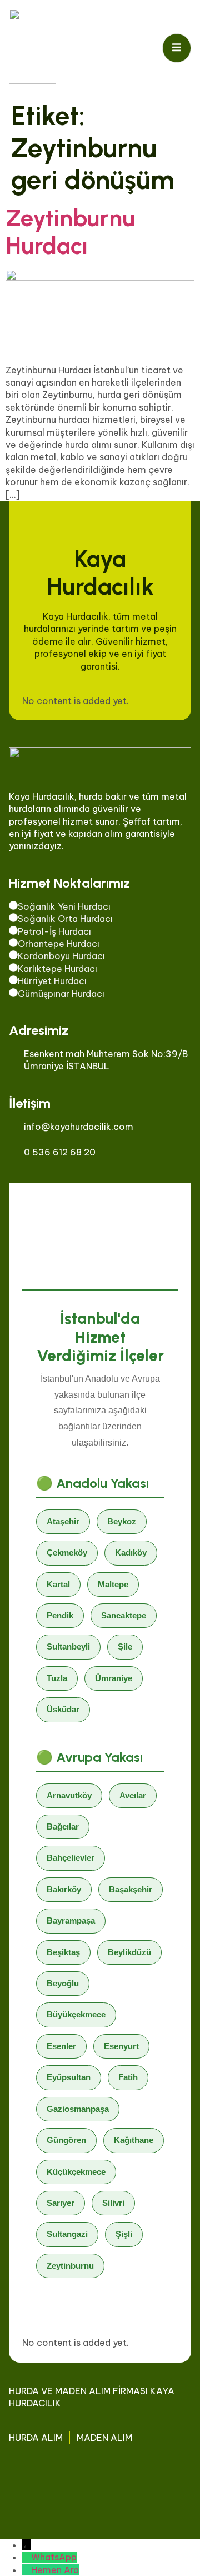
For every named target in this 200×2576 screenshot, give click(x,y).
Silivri (113, 2203)
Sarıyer (61, 2203)
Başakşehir (131, 1889)
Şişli (124, 2234)
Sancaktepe (124, 1615)
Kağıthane (134, 2140)
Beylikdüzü (129, 1952)
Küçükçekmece (76, 2172)
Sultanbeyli (68, 1646)
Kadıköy (131, 1553)
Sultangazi (67, 2234)
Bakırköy (64, 1889)
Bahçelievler (71, 1858)
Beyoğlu (63, 1983)
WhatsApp (54, 2557)
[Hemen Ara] (27, 2570)
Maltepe (113, 1584)
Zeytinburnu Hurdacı (70, 232)
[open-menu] (177, 48)
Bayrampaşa (71, 1920)
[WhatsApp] (27, 2557)
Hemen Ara (55, 2570)
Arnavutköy (69, 1795)
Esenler (61, 2046)
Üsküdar (63, 1709)
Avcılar (133, 1795)
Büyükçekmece (76, 2014)
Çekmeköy (67, 1553)
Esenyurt (121, 2046)
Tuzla (57, 1678)
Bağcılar (63, 1827)
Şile (125, 1646)
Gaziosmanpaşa (78, 2109)
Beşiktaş (63, 1952)
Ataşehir (63, 1521)
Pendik (60, 1615)
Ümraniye (114, 1678)
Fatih (128, 2077)
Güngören (66, 2140)
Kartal (58, 1584)
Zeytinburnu (70, 2266)
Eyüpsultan (69, 2077)
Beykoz (122, 1521)
